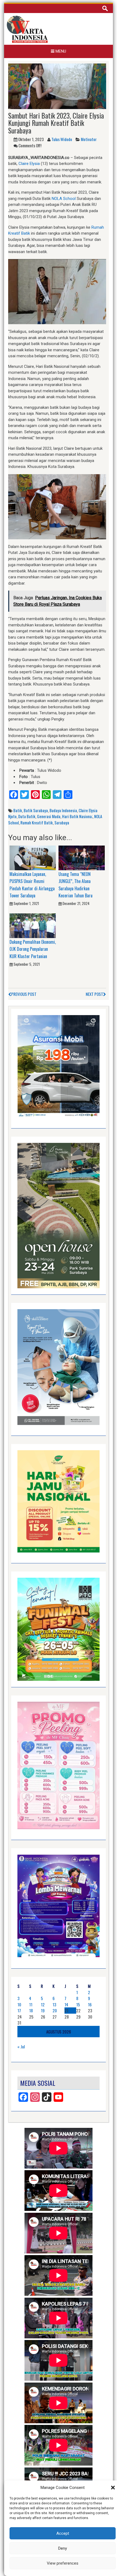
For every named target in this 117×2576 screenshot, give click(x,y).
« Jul (21, 2046)
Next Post (94, 994)
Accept (63, 2533)
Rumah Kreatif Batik (37, 822)
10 (19, 2004)
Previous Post (24, 994)
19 (43, 2010)
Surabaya (62, 822)
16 (90, 2004)
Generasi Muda (49, 816)
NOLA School (64, 199)
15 (78, 2004)
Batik (18, 810)
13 (54, 2004)
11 (31, 2004)
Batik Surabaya (36, 810)
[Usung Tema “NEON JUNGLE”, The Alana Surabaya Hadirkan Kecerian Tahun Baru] (82, 857)
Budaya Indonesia (63, 810)
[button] (113, 2488)
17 (19, 2010)
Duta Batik (27, 816)
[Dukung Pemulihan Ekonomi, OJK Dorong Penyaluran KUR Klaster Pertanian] (33, 925)
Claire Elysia (29, 164)
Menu (60, 51)
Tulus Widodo (62, 139)
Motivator (89, 139)
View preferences (63, 2563)
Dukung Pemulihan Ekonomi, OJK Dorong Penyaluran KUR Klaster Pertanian (33, 949)
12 (43, 2004)
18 (31, 2010)
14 (66, 2004)
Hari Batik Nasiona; (77, 816)
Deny (63, 2548)
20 (55, 2010)
